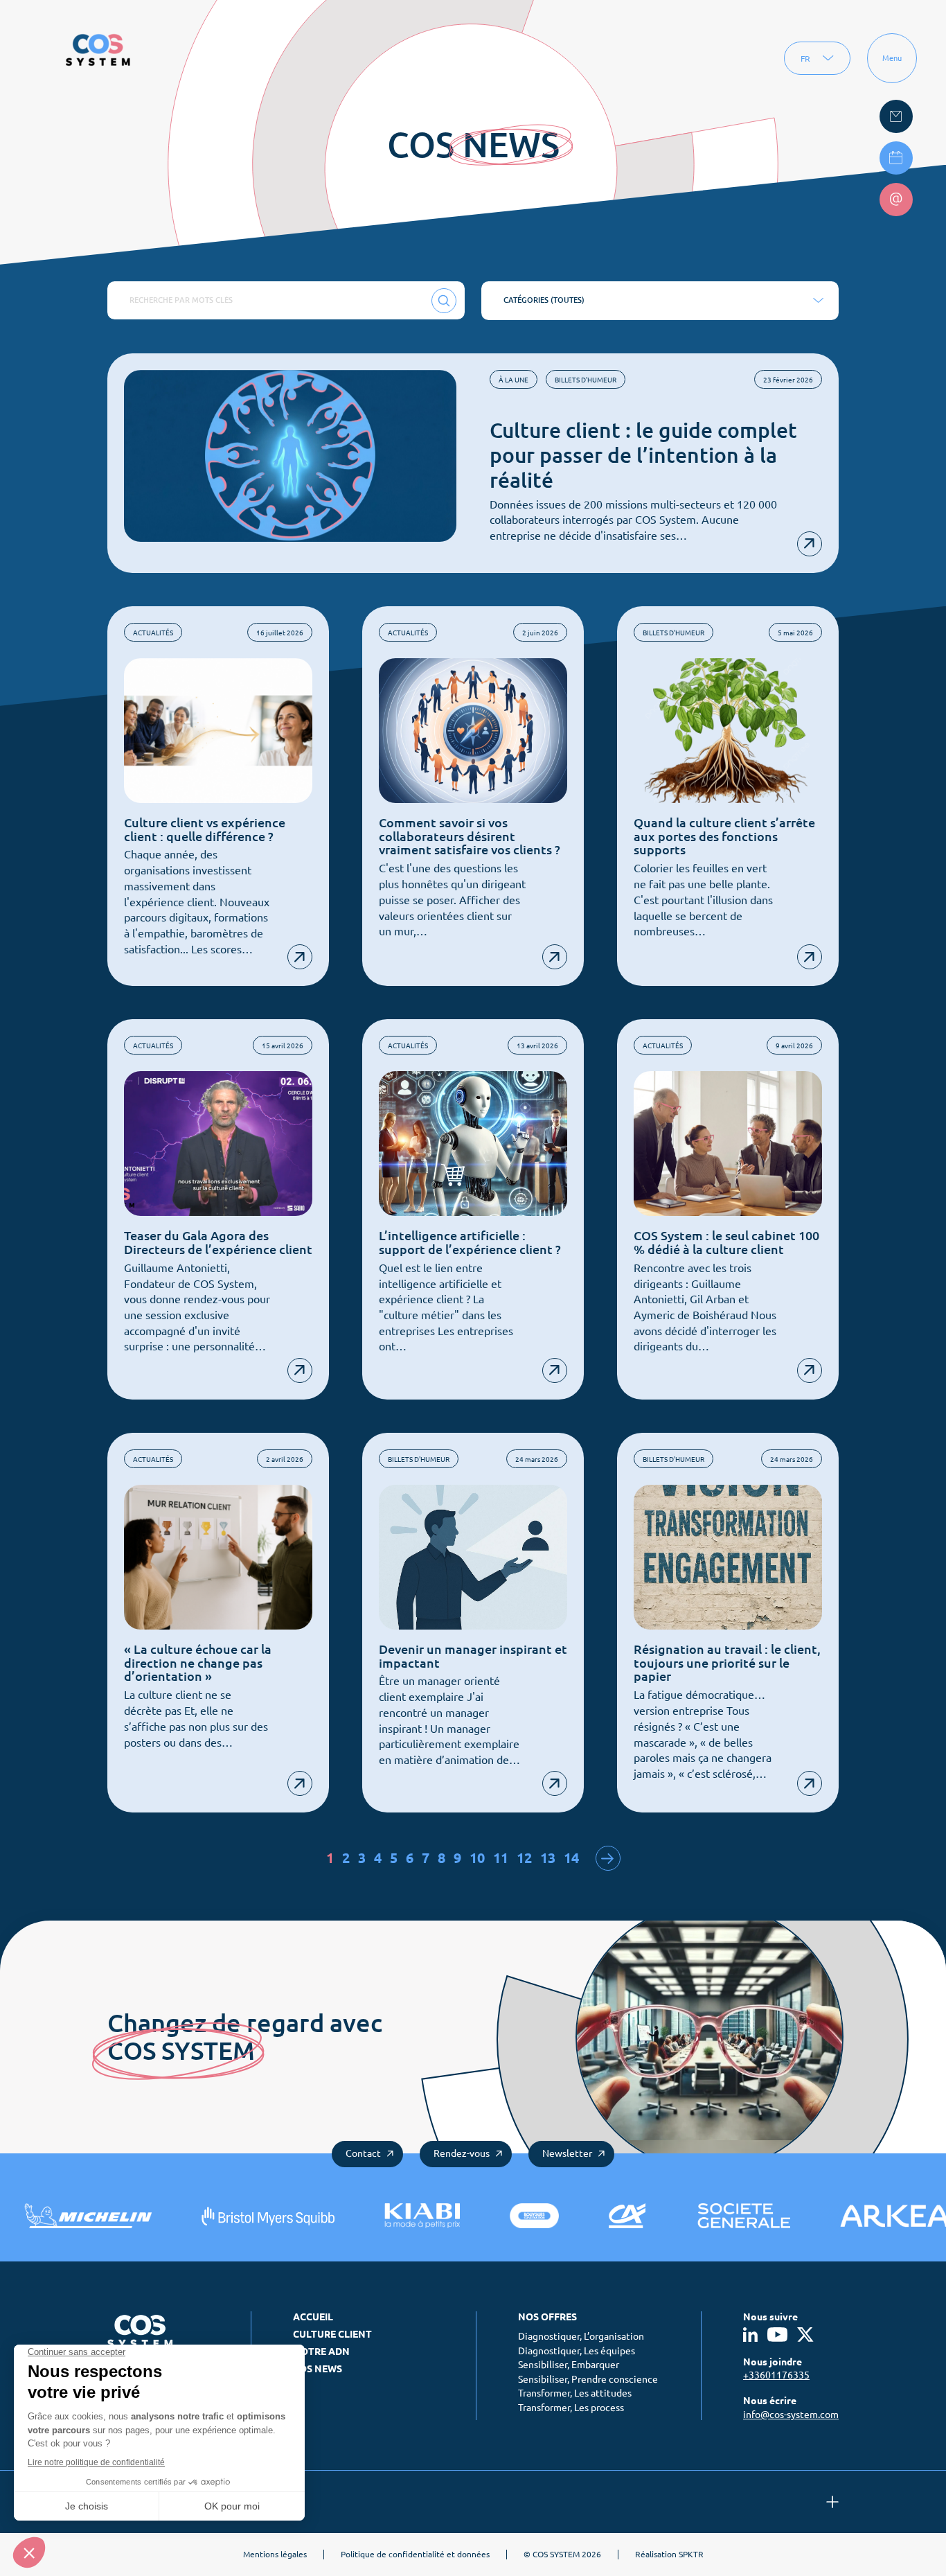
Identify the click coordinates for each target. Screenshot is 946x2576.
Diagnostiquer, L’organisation (581, 2336)
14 (571, 1858)
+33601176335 (776, 2375)
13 (548, 1858)
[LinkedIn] (750, 2335)
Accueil (313, 2317)
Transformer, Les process (571, 2408)
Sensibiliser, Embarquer (569, 2365)
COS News (318, 2369)
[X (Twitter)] (806, 2335)
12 (524, 1858)
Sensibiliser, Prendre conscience (588, 2379)
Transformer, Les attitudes (575, 2393)
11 (501, 1858)
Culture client (332, 2334)
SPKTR (691, 2554)
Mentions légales (275, 2554)
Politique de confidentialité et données (415, 2554)
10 (477, 1858)
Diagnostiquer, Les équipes (577, 2351)
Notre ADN (321, 2352)
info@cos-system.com (791, 2415)
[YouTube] (777, 2335)
